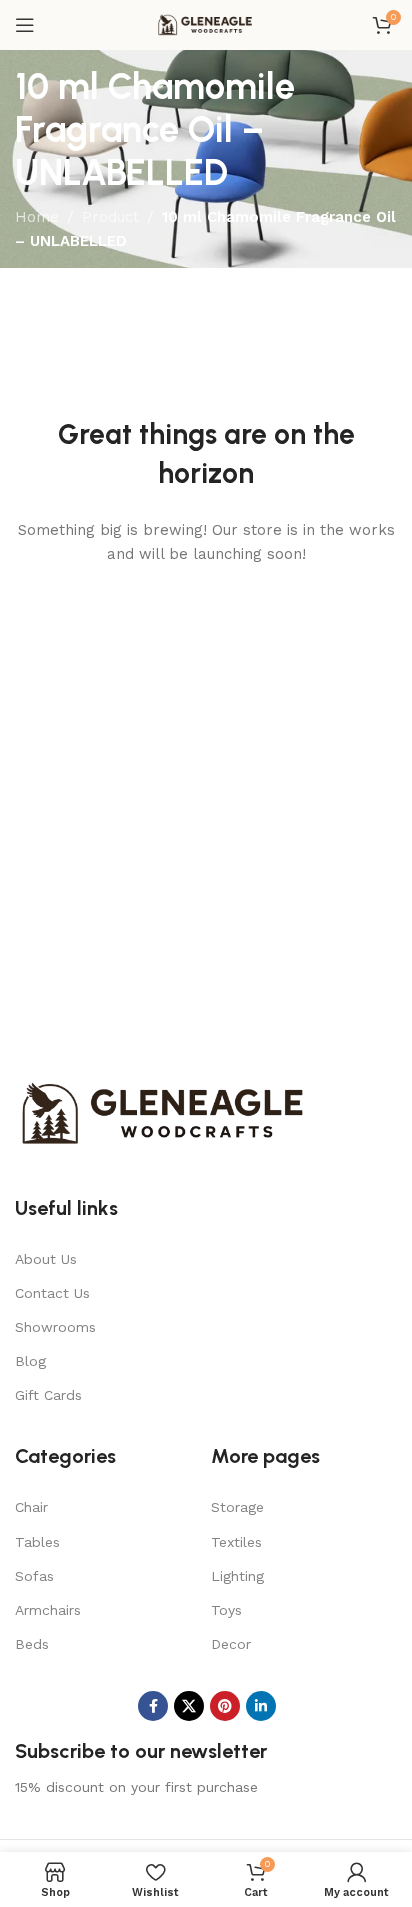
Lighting (237, 1576)
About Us (46, 1259)
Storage (237, 1507)
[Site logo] (206, 24)
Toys (226, 1610)
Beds (32, 1644)
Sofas (34, 1576)
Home (37, 217)
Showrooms (55, 1327)
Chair (31, 1507)
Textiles (236, 1542)
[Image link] (165, 1112)
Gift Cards (48, 1395)
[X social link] (189, 1706)
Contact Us (52, 1293)
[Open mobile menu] (25, 25)
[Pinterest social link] (225, 1706)
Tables (37, 1542)
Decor (231, 1644)
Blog (30, 1361)
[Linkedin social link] (261, 1706)
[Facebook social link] (153, 1706)
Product (110, 217)
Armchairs (48, 1610)
